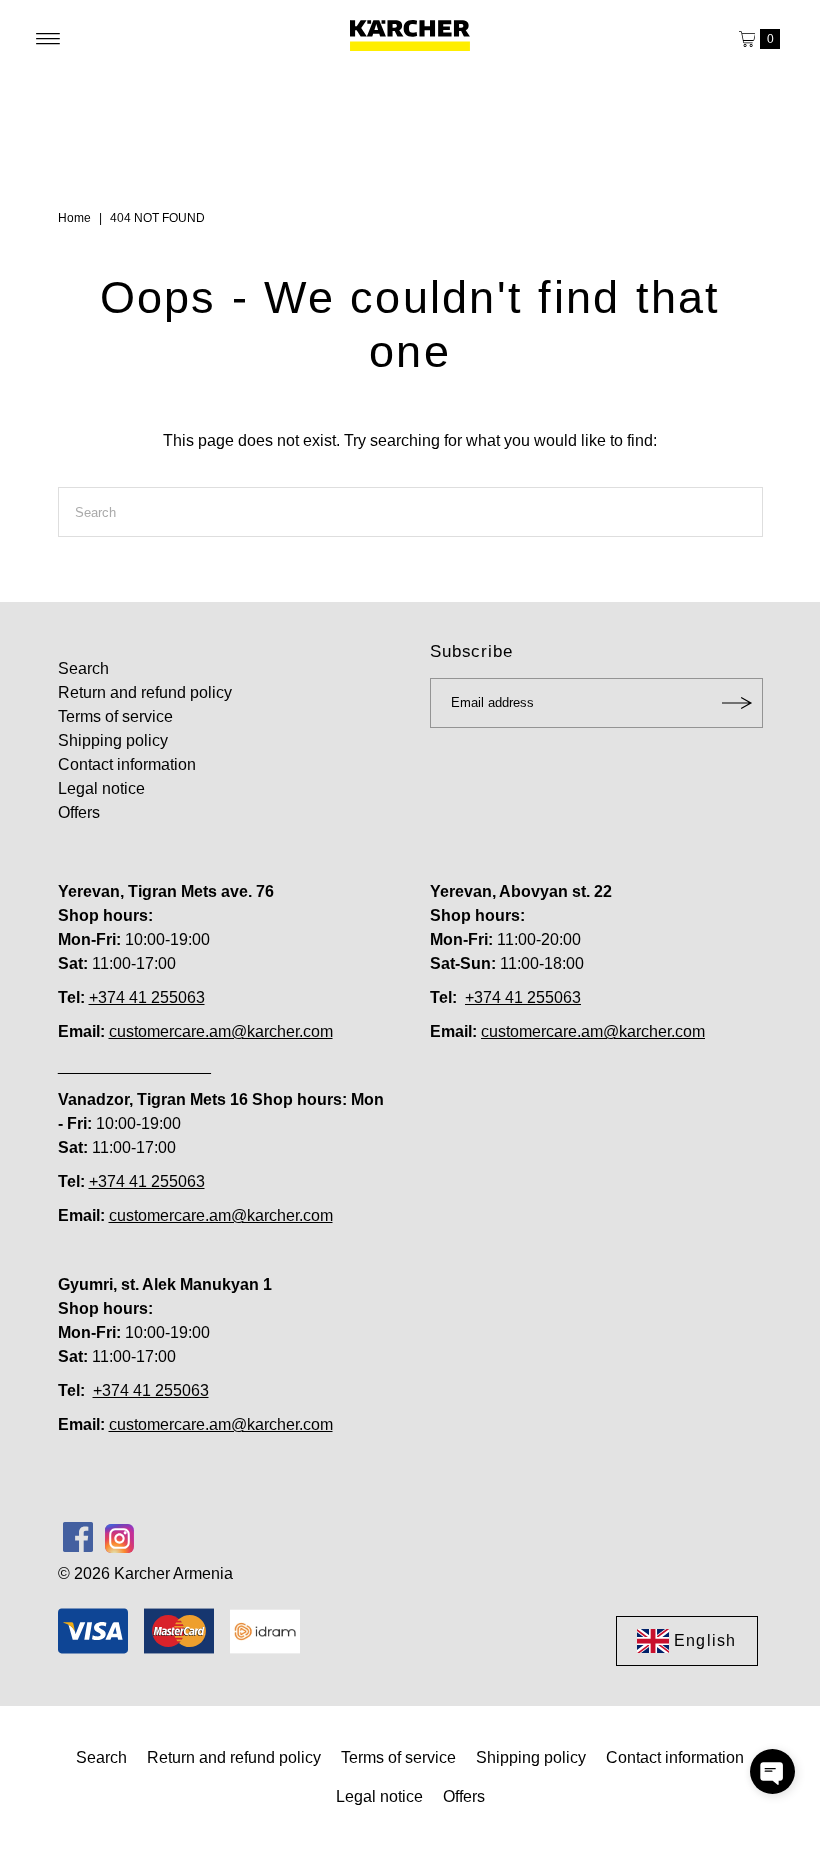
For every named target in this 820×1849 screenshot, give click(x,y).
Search (83, 668)
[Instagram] (119, 1537)
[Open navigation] (48, 39)
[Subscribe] (738, 703)
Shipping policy (113, 740)
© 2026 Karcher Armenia (145, 1573)
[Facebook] (78, 1537)
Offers (79, 812)
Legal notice (101, 788)
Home (74, 218)
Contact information (127, 764)
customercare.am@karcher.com (221, 1031)
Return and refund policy (145, 692)
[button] (772, 1771)
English (705, 1640)
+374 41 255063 (147, 997)
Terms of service (115, 716)
